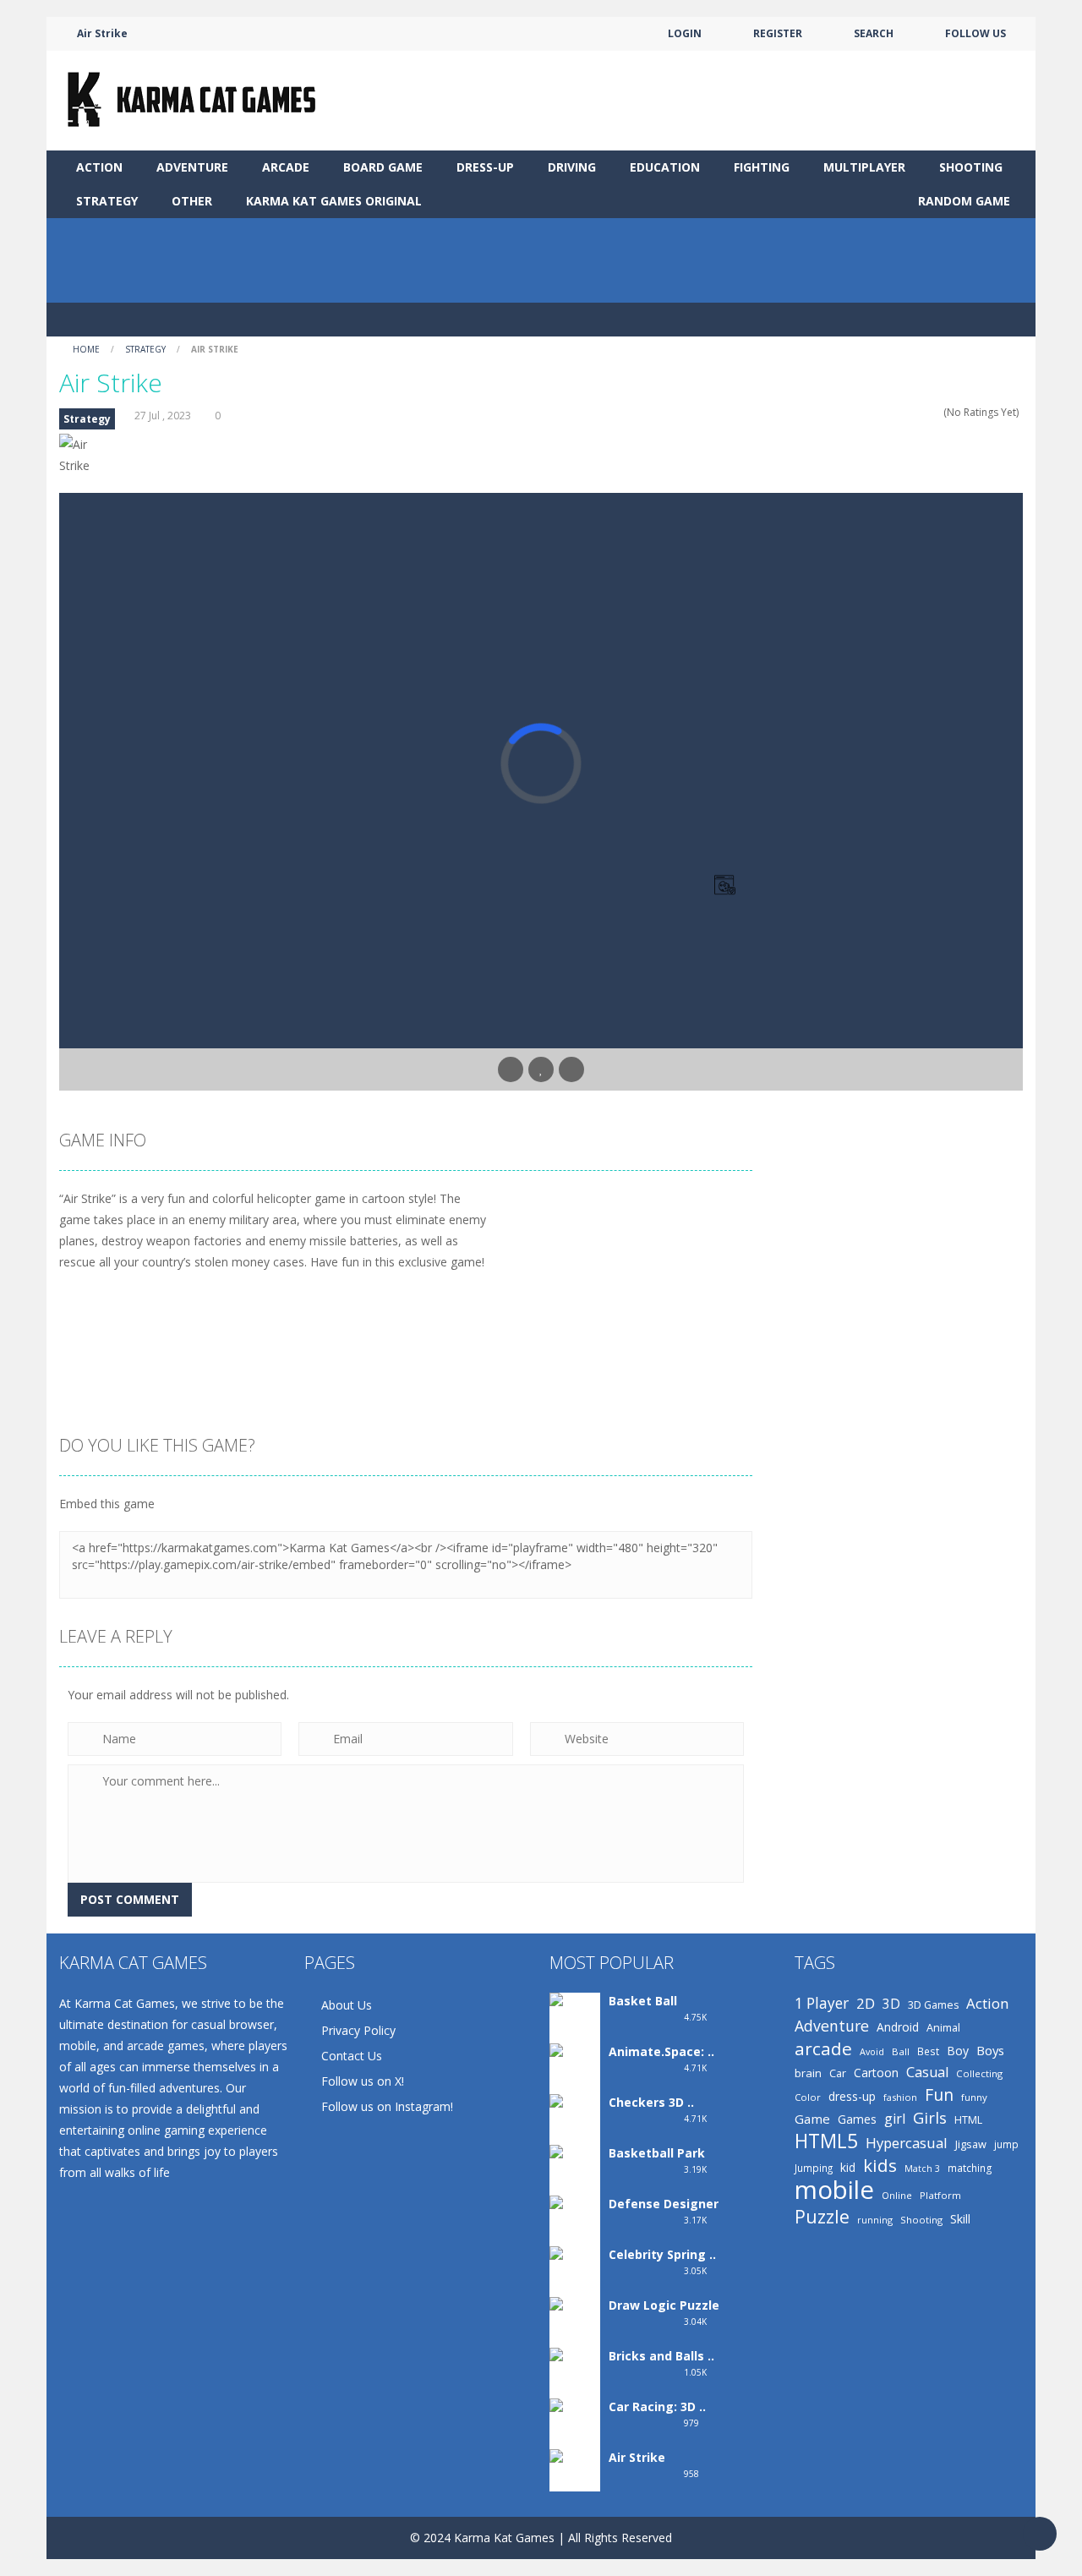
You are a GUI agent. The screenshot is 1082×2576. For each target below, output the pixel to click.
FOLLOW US (975, 33)
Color (808, 2097)
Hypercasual (907, 2143)
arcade (823, 2049)
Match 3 (922, 2169)
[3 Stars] (913, 412)
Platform (940, 2195)
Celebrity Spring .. (662, 2254)
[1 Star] (891, 412)
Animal (943, 2027)
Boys (990, 2050)
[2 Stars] (902, 412)
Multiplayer (864, 167)
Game (812, 2119)
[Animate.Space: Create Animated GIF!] (575, 2091)
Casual (927, 2072)
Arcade (286, 167)
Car (838, 2073)
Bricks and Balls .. (661, 2356)
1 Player (822, 2003)
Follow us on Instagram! (387, 2106)
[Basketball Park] (575, 2171)
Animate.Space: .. (661, 2051)
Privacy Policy (358, 2030)
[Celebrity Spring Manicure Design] (575, 2294)
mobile (834, 2190)
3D (891, 2004)
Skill (960, 2219)
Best (928, 2051)
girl (895, 2119)
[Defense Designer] (575, 2222)
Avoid (872, 2051)
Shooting (971, 167)
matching (970, 2168)
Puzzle (822, 2216)
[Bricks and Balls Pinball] (575, 2378)
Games (857, 2119)
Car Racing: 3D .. (657, 2406)
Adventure (192, 167)
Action (99, 167)
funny (974, 2097)
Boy (958, 2051)
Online (897, 2195)
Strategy (107, 201)
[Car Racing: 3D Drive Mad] (575, 2439)
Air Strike (637, 2457)
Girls (930, 2118)
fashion (900, 2097)
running (875, 2220)
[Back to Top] (1040, 2534)
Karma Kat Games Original (334, 201)
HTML (968, 2120)
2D (866, 2003)
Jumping (814, 2168)
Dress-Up (485, 167)
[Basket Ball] (575, 2019)
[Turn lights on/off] (511, 1069)
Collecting (979, 2073)
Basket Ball (643, 2001)
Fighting (762, 167)
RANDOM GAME (962, 201)
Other (192, 201)
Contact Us (352, 2056)
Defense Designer (664, 2204)
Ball (901, 2051)
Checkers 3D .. (651, 2102)
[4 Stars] (924, 412)
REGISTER (778, 33)
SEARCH (874, 33)
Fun (939, 2095)
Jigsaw (971, 2144)
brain (808, 2073)
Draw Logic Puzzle (664, 2305)
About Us (347, 2005)
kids (880, 2166)
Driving (572, 167)
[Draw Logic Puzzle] (575, 2327)
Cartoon (876, 2073)
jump (1006, 2144)
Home (86, 349)
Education (665, 167)
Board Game (383, 167)
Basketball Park (657, 2153)
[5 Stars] (935, 412)
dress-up (852, 2096)
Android (898, 2027)
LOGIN (685, 33)
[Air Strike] (575, 2469)
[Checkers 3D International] (575, 2131)
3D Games (933, 2005)
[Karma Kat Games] (195, 99)
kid (848, 2167)
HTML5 (826, 2141)
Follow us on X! (363, 2081)
